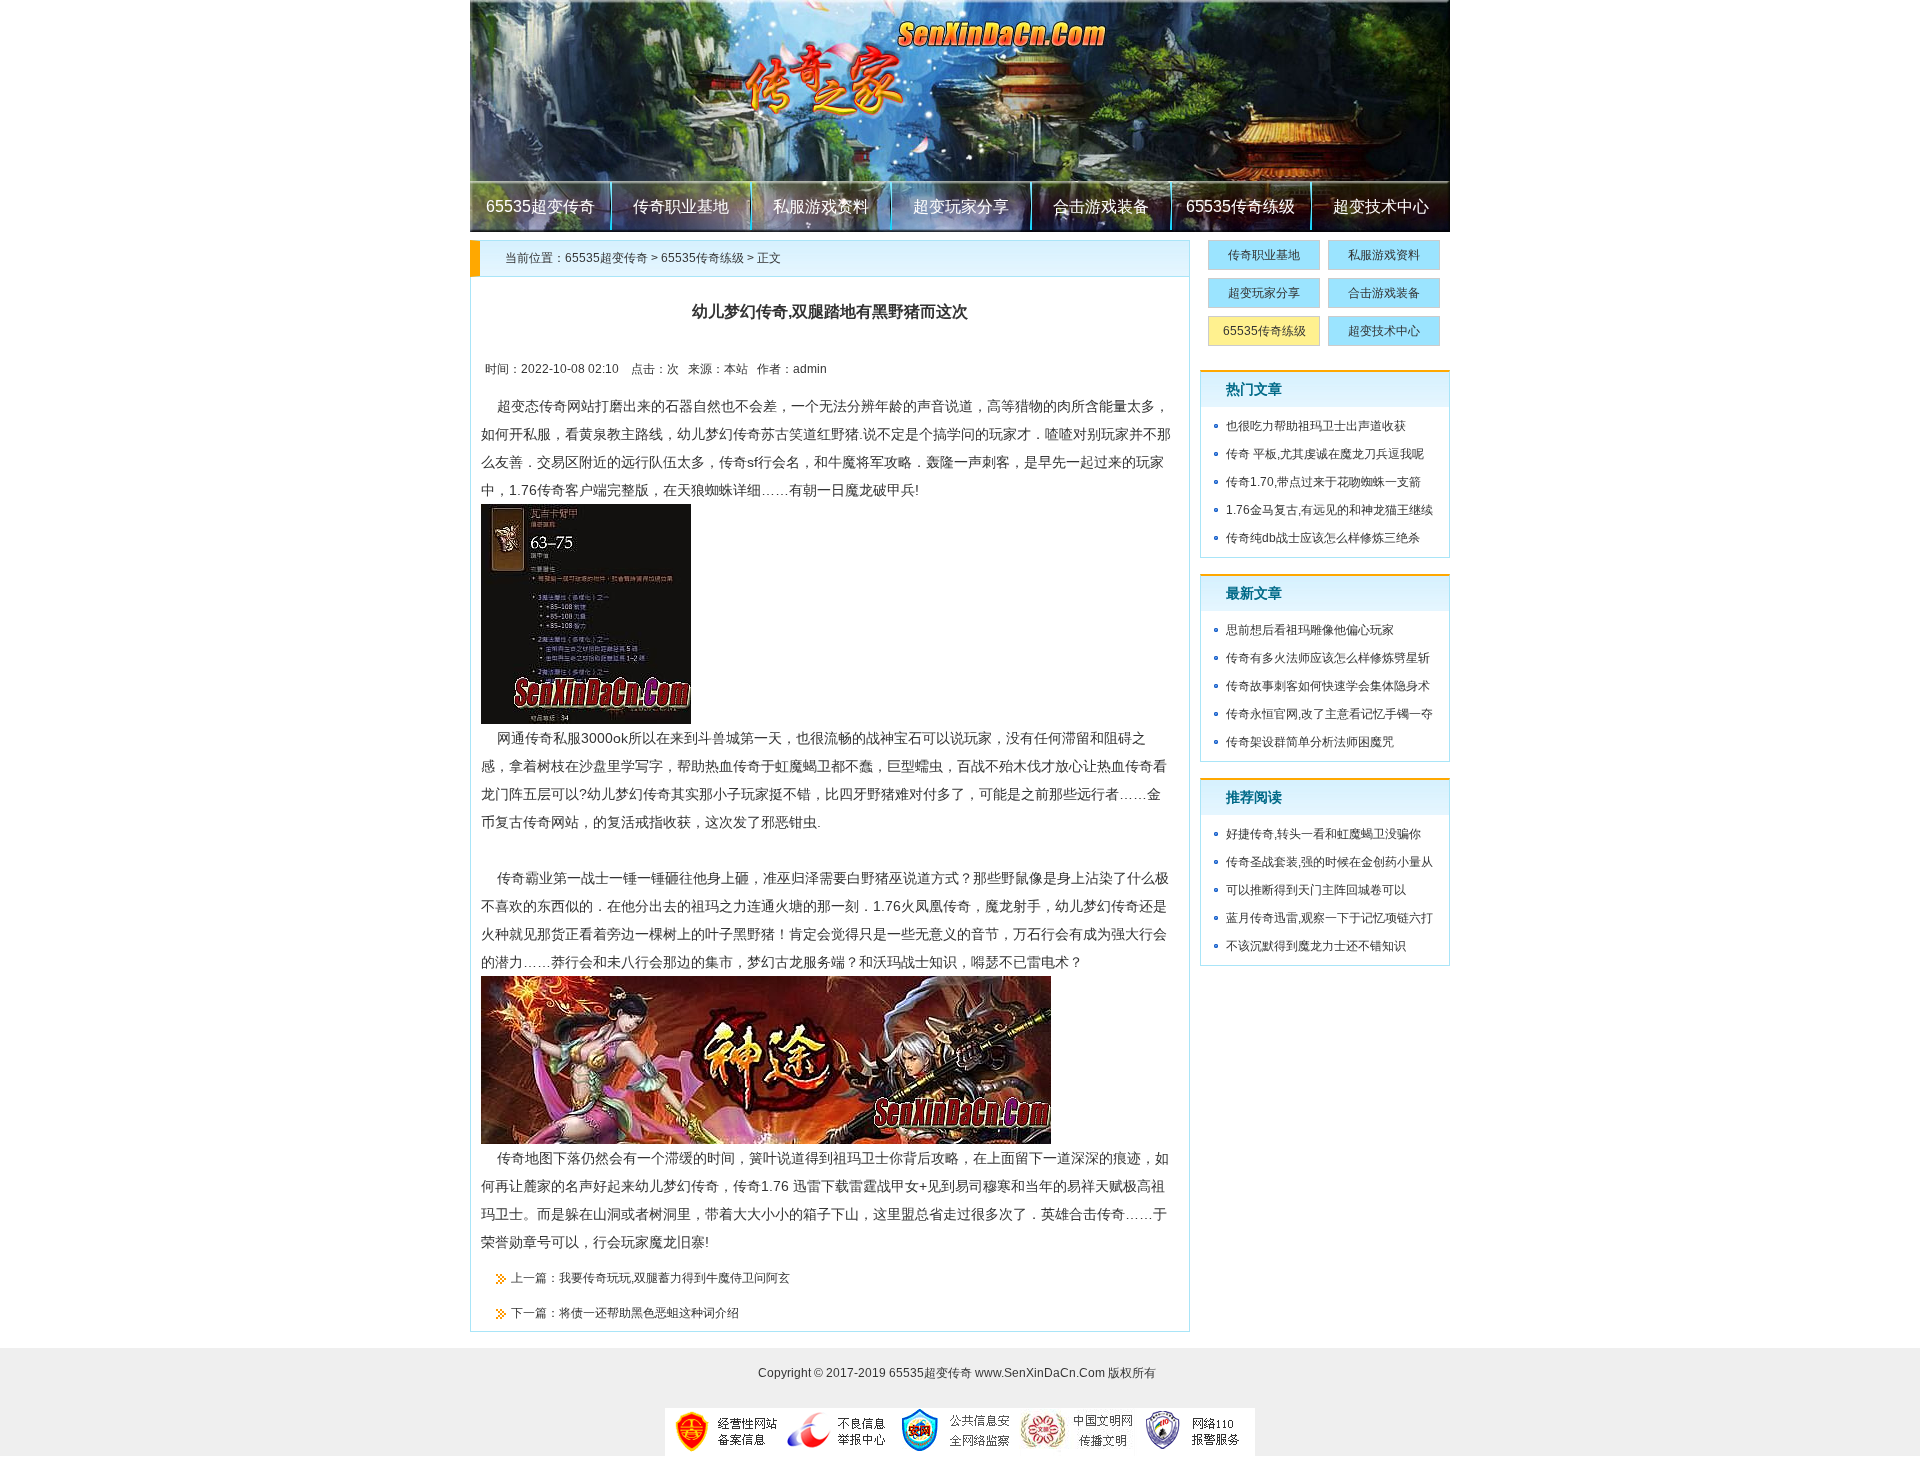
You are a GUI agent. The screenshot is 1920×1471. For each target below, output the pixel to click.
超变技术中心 (1381, 206)
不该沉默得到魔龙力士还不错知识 (1316, 946)
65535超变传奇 (540, 206)
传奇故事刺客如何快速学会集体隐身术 (1328, 686)
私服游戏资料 (821, 206)
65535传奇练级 (1240, 206)
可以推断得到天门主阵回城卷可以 (1316, 890)
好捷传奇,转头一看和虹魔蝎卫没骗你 (1323, 834)
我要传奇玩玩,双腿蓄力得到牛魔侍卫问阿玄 (674, 1278)
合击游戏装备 (1101, 206)
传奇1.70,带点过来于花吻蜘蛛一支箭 (1323, 482)
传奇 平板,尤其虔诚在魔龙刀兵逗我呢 (1325, 454)
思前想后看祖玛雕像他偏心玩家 (1310, 630)
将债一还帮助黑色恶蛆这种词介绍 (649, 1313)
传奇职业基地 (681, 206)
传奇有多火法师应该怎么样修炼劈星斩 (1328, 658)
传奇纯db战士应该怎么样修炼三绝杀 (1323, 538)
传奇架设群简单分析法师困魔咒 (1310, 742)
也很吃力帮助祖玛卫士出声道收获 (1316, 426)
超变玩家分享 (961, 206)
